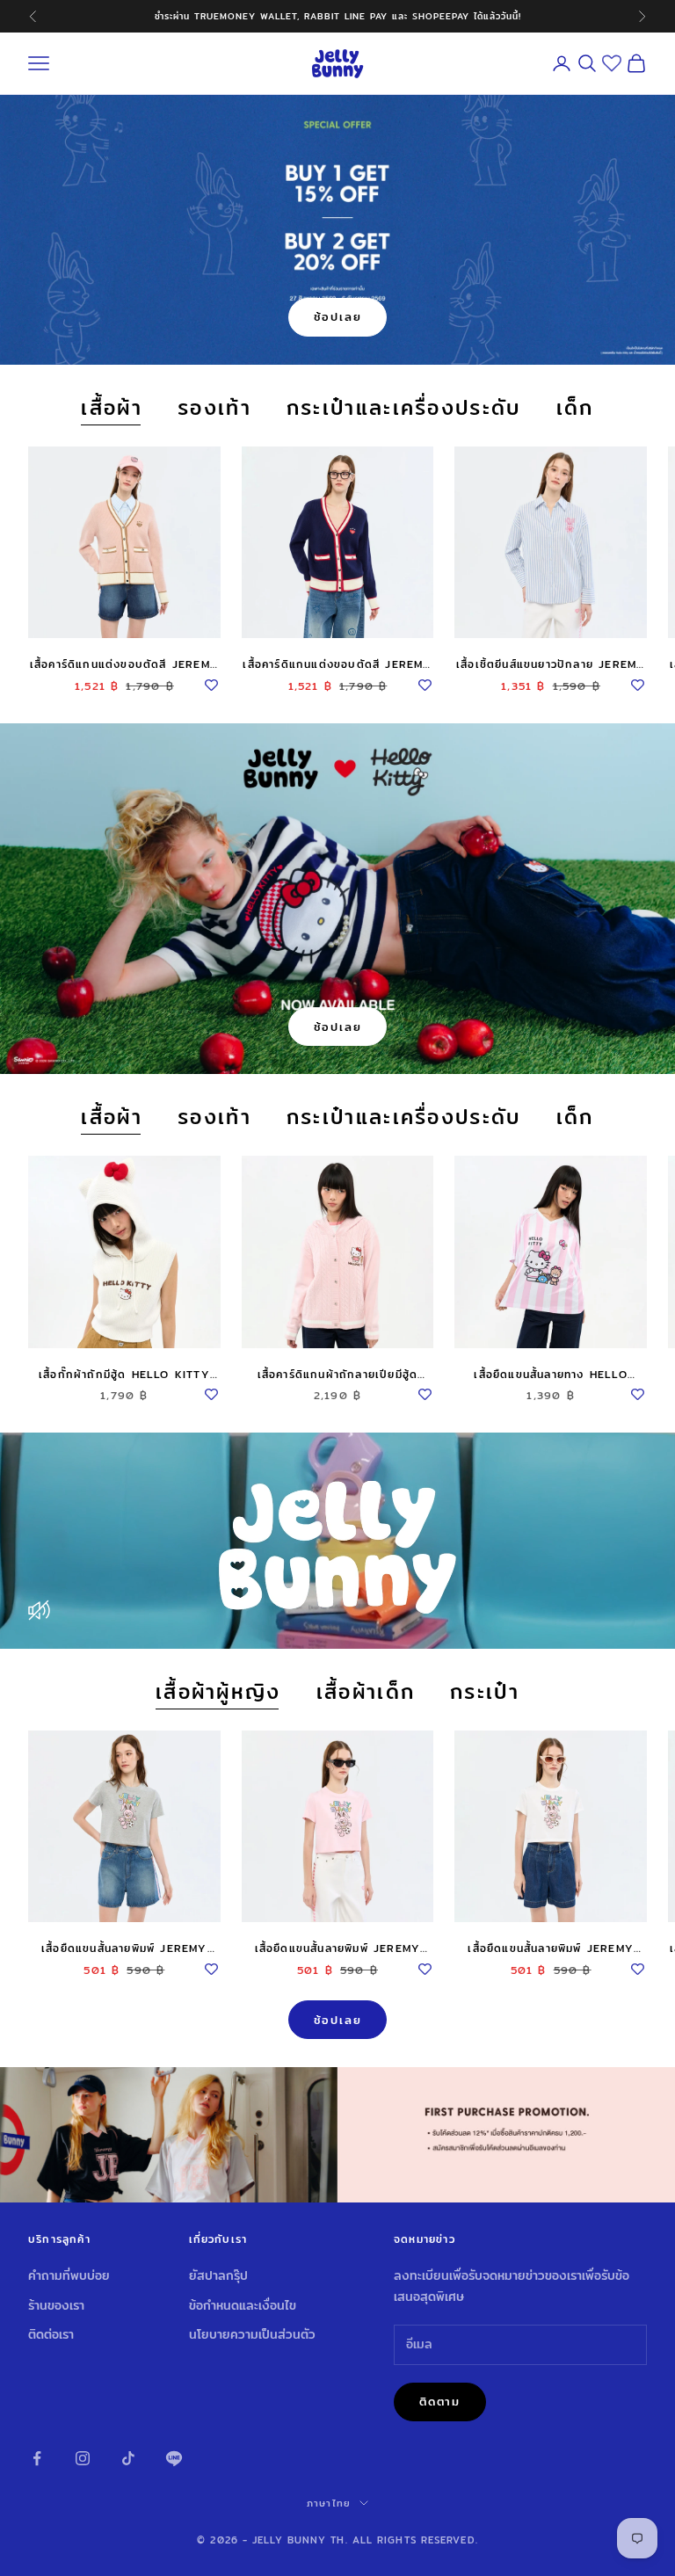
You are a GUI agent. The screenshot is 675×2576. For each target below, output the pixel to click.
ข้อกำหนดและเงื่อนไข (243, 2305)
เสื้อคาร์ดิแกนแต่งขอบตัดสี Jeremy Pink (124, 664)
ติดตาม (440, 2401)
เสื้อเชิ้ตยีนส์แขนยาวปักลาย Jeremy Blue (551, 664)
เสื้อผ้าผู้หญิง (218, 1692)
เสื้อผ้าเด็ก (366, 1692)
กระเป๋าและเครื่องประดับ (404, 408)
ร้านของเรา (56, 2305)
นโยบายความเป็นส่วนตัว (252, 2334)
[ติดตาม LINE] (174, 2458)
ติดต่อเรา (51, 2334)
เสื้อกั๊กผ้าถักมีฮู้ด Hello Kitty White (124, 1375)
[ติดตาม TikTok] (128, 2458)
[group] (337, 2135)
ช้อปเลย (338, 316)
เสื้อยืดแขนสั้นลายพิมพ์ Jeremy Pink (338, 1948)
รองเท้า (214, 408)
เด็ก (575, 408)
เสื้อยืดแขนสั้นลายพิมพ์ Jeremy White (551, 1948)
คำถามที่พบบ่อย (69, 2275)
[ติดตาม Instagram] (83, 2458)
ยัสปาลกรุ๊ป (218, 2275)
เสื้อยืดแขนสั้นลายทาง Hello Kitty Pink (550, 1375)
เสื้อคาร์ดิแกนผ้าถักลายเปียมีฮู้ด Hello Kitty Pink (338, 1375)
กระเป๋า (485, 1692)
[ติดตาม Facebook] (37, 2458)
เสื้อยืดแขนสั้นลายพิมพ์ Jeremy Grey (124, 1948)
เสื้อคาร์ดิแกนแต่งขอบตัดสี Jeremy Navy (337, 664)
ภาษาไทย (329, 2503)
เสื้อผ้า (112, 408)
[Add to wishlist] (212, 682)
